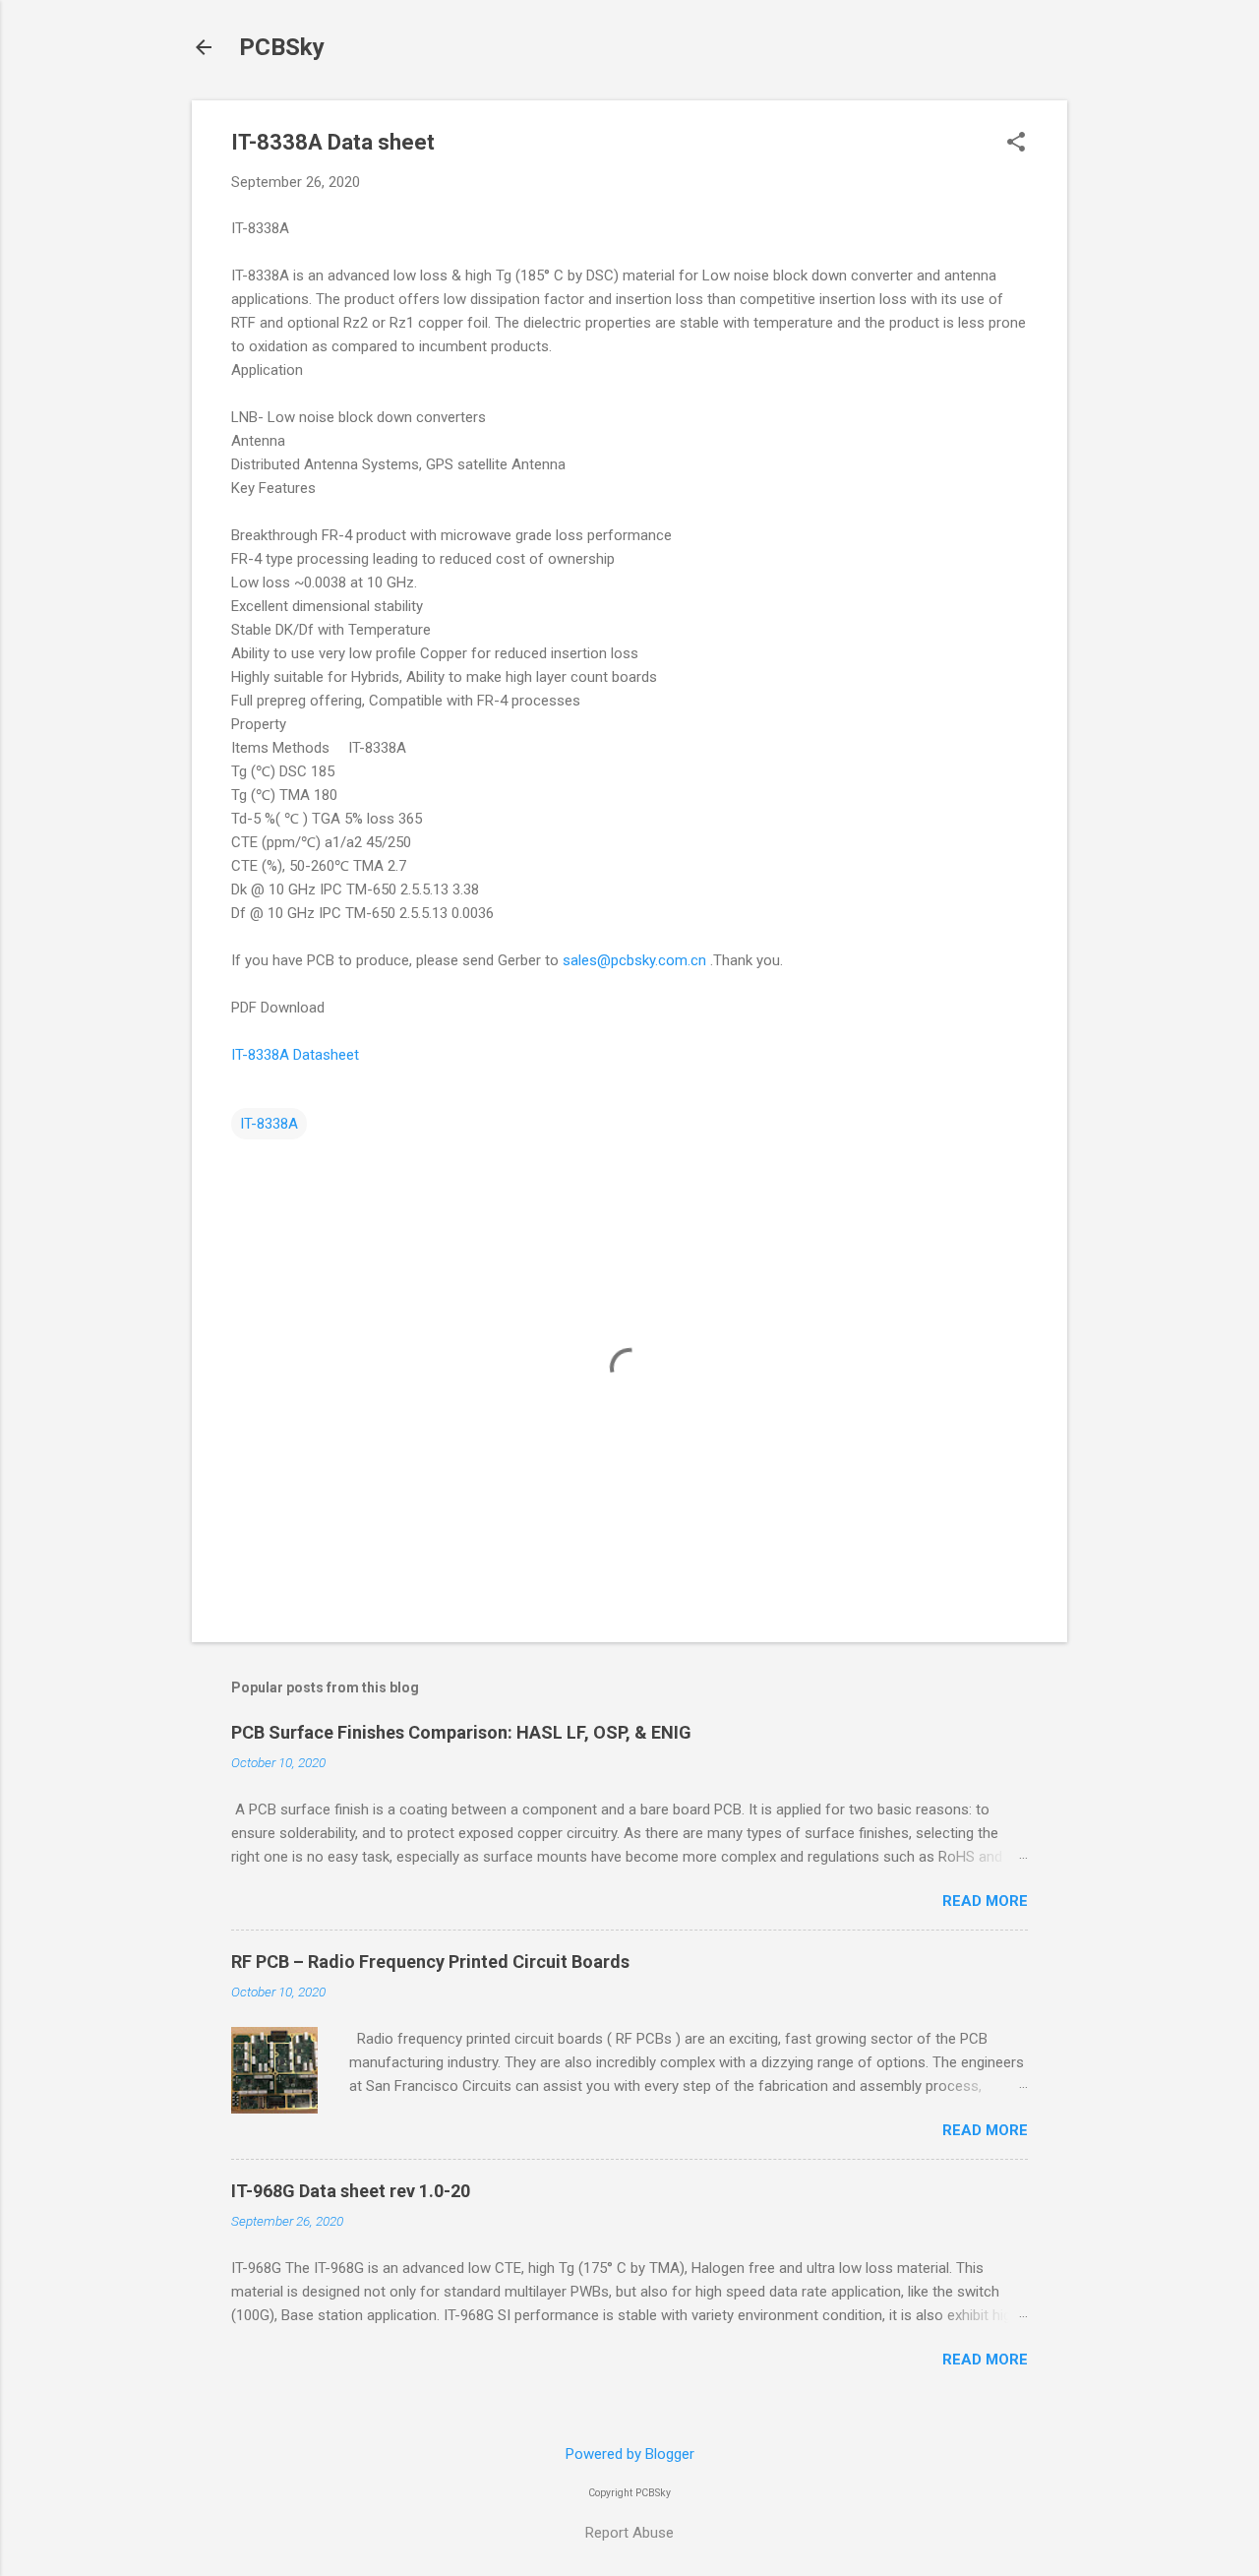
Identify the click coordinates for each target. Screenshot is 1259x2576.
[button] (1016, 144)
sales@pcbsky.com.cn (634, 960)
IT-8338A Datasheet (295, 1055)
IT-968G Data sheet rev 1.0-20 (351, 2191)
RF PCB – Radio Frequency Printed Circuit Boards (430, 1962)
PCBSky (282, 47)
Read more (985, 1901)
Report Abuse (629, 2533)
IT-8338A (269, 1124)
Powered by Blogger (630, 2454)
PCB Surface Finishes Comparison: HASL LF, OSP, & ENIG (461, 1732)
